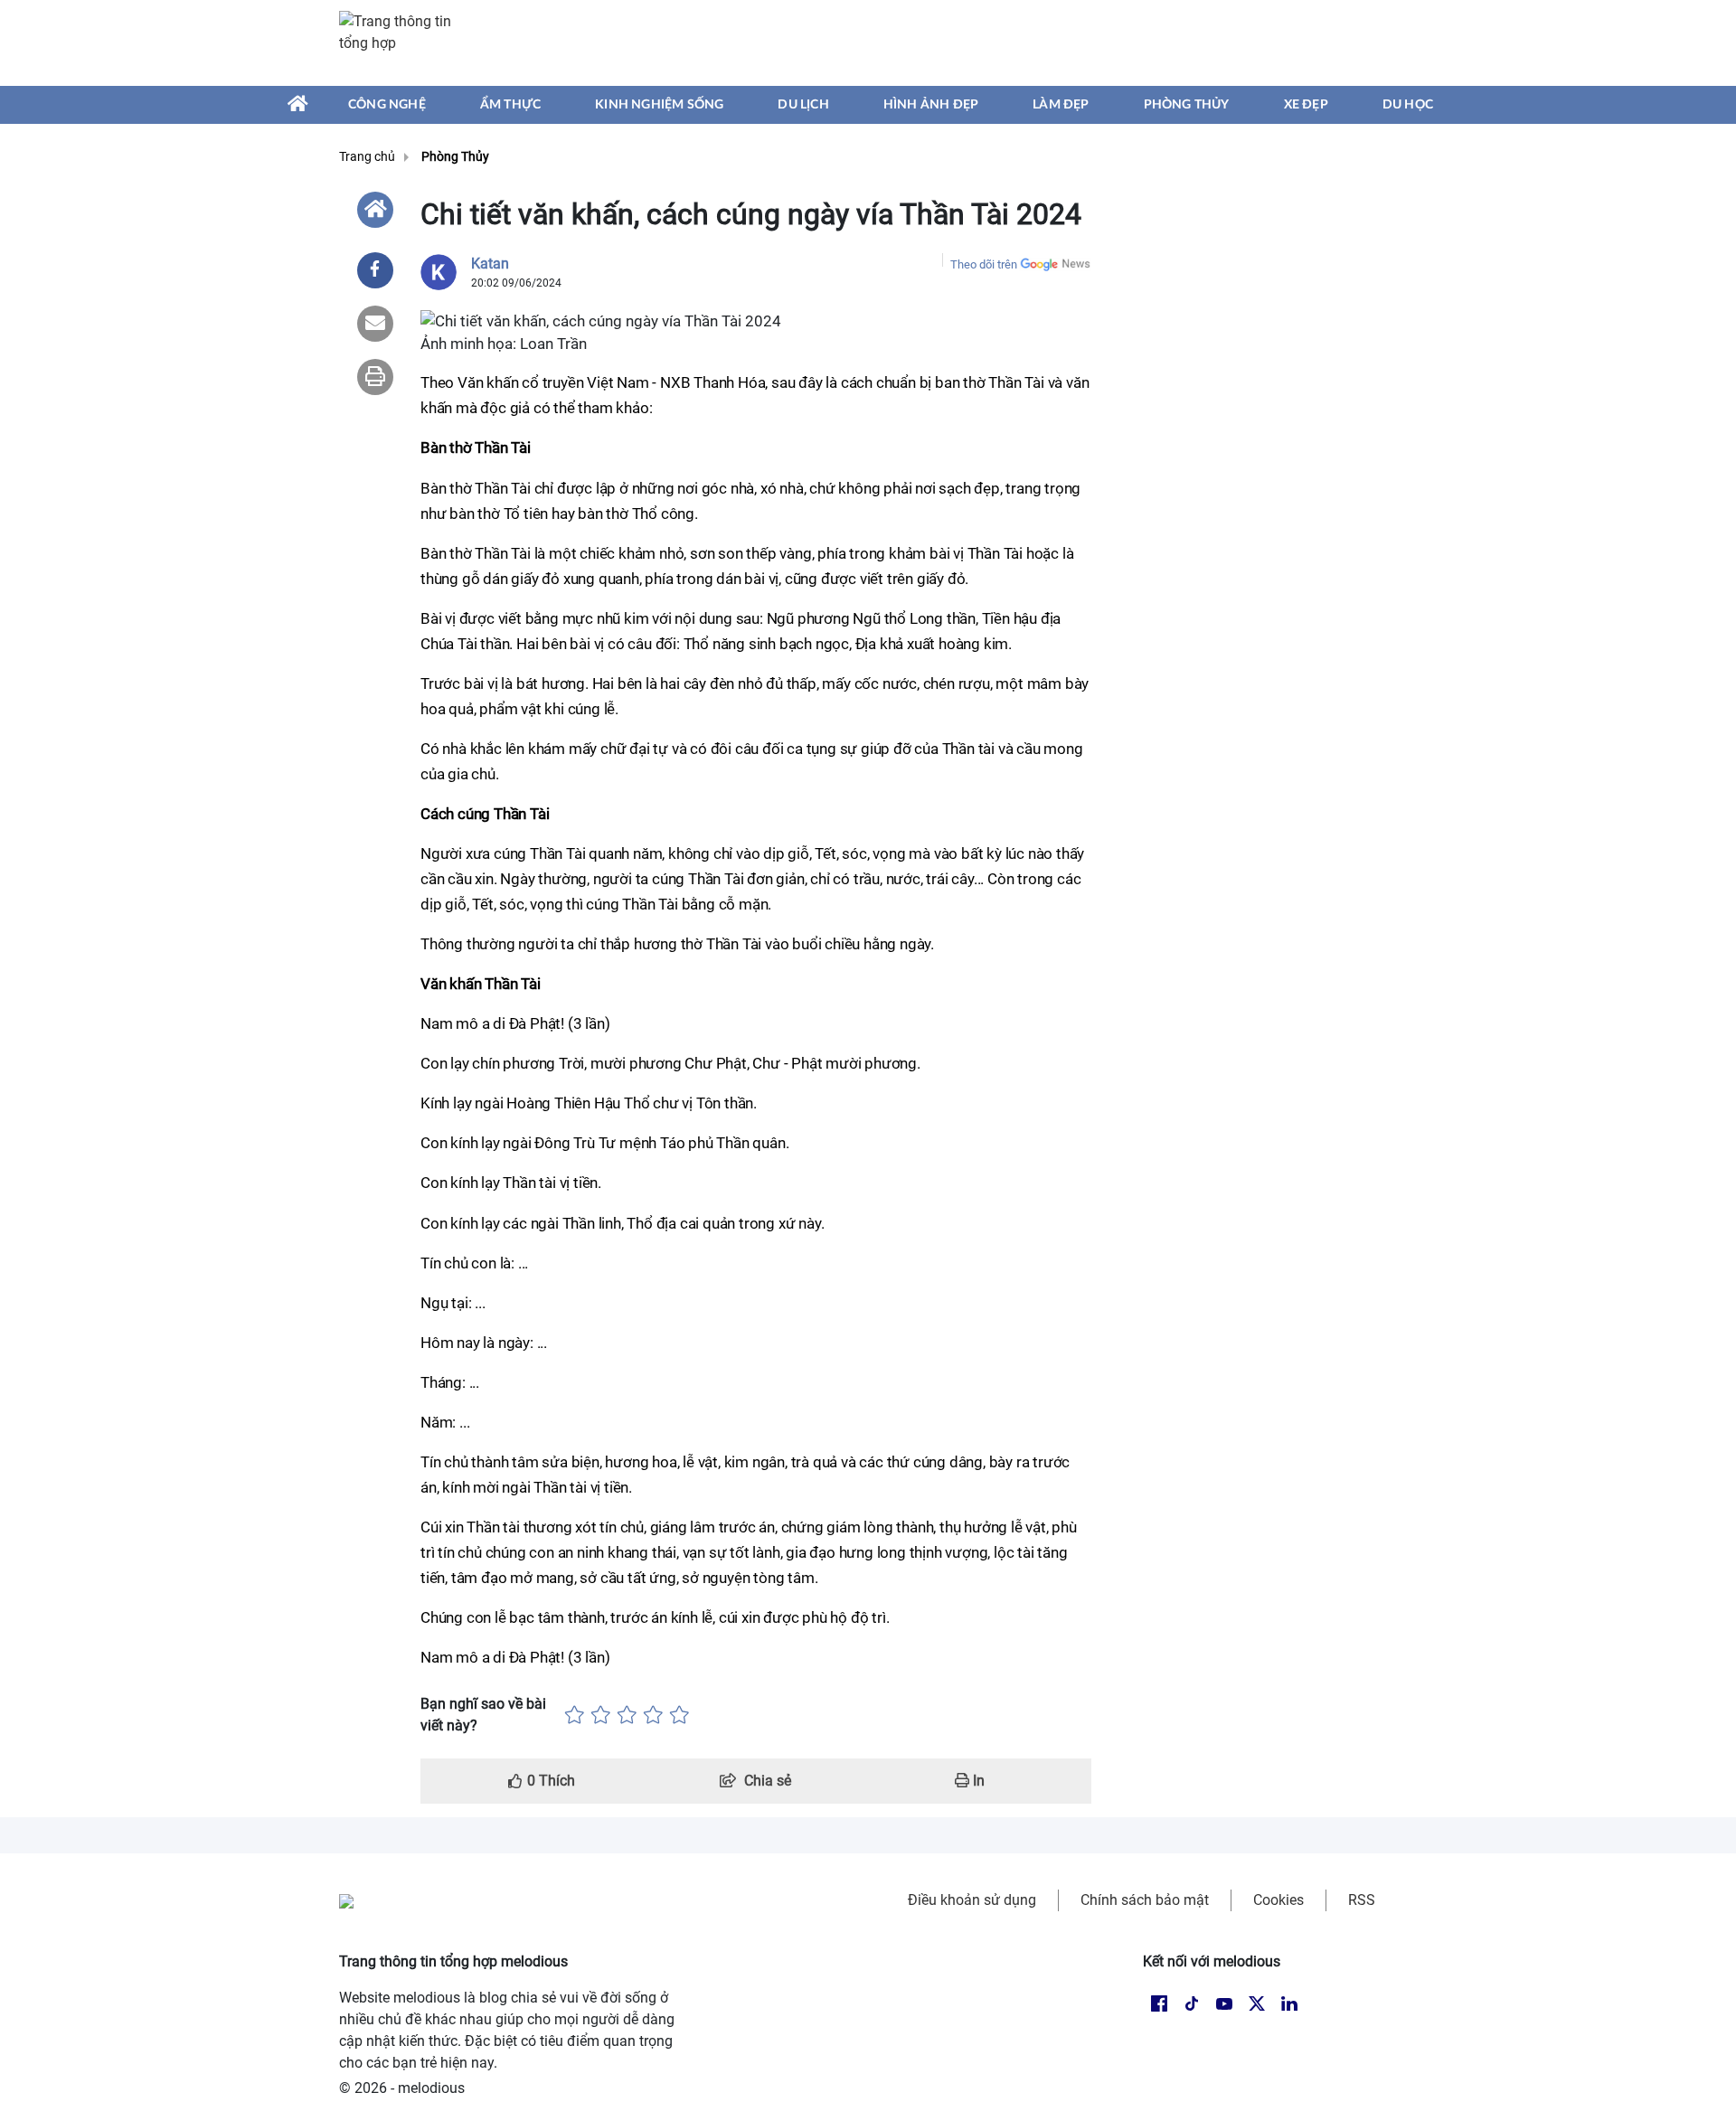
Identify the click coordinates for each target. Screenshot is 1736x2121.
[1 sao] (575, 1715)
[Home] (375, 210)
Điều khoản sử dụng (972, 1900)
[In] (375, 377)
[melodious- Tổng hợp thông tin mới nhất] (404, 42)
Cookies (1278, 1900)
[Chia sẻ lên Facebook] (375, 270)
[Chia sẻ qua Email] (375, 324)
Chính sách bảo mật (1145, 1900)
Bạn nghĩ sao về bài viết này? (483, 1715)
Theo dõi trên (984, 264)
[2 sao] (601, 1715)
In (977, 1781)
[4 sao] (653, 1715)
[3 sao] (627, 1715)
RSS (1362, 1900)
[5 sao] (679, 1715)
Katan (490, 264)
